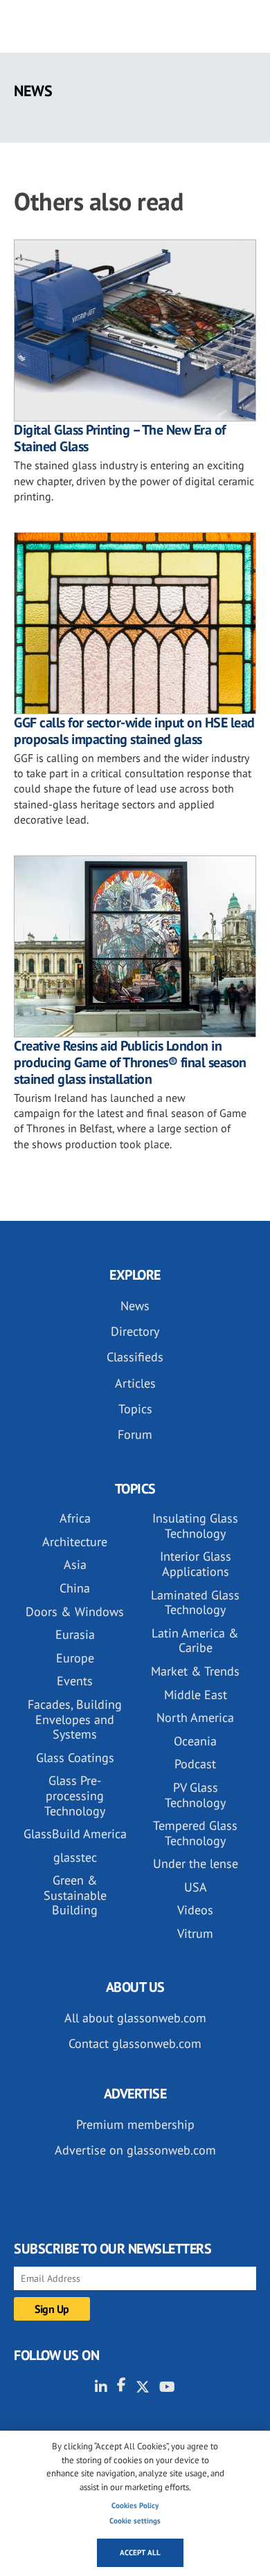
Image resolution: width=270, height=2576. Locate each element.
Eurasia (75, 1634)
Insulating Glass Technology (195, 1526)
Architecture (75, 1542)
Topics (135, 1409)
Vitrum (195, 1933)
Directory (135, 1331)
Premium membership (135, 2124)
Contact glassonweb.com (135, 2043)
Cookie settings (135, 2521)
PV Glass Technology (195, 1795)
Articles (135, 1383)
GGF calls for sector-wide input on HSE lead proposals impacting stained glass (134, 731)
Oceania (195, 1741)
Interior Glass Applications (196, 1564)
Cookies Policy (135, 2505)
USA (196, 1887)
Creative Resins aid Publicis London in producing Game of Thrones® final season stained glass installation (130, 1062)
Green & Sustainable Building (75, 1895)
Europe (75, 1658)
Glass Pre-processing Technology (75, 1795)
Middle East (196, 1695)
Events (75, 1681)
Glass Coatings (75, 1758)
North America (195, 1717)
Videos (195, 1910)
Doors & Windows (75, 1612)
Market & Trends (195, 1671)
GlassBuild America (75, 1834)
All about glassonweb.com (135, 2018)
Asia (75, 1564)
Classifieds (135, 1357)
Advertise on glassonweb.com (135, 2150)
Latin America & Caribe (195, 1641)
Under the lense (196, 1863)
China (75, 1588)
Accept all (140, 2552)
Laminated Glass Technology (195, 1603)
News (135, 1306)
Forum (135, 1434)
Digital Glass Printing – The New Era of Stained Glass (120, 438)
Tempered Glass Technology (195, 1833)
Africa (75, 1518)
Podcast (195, 1764)
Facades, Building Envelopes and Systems (75, 1719)
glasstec (75, 1857)
